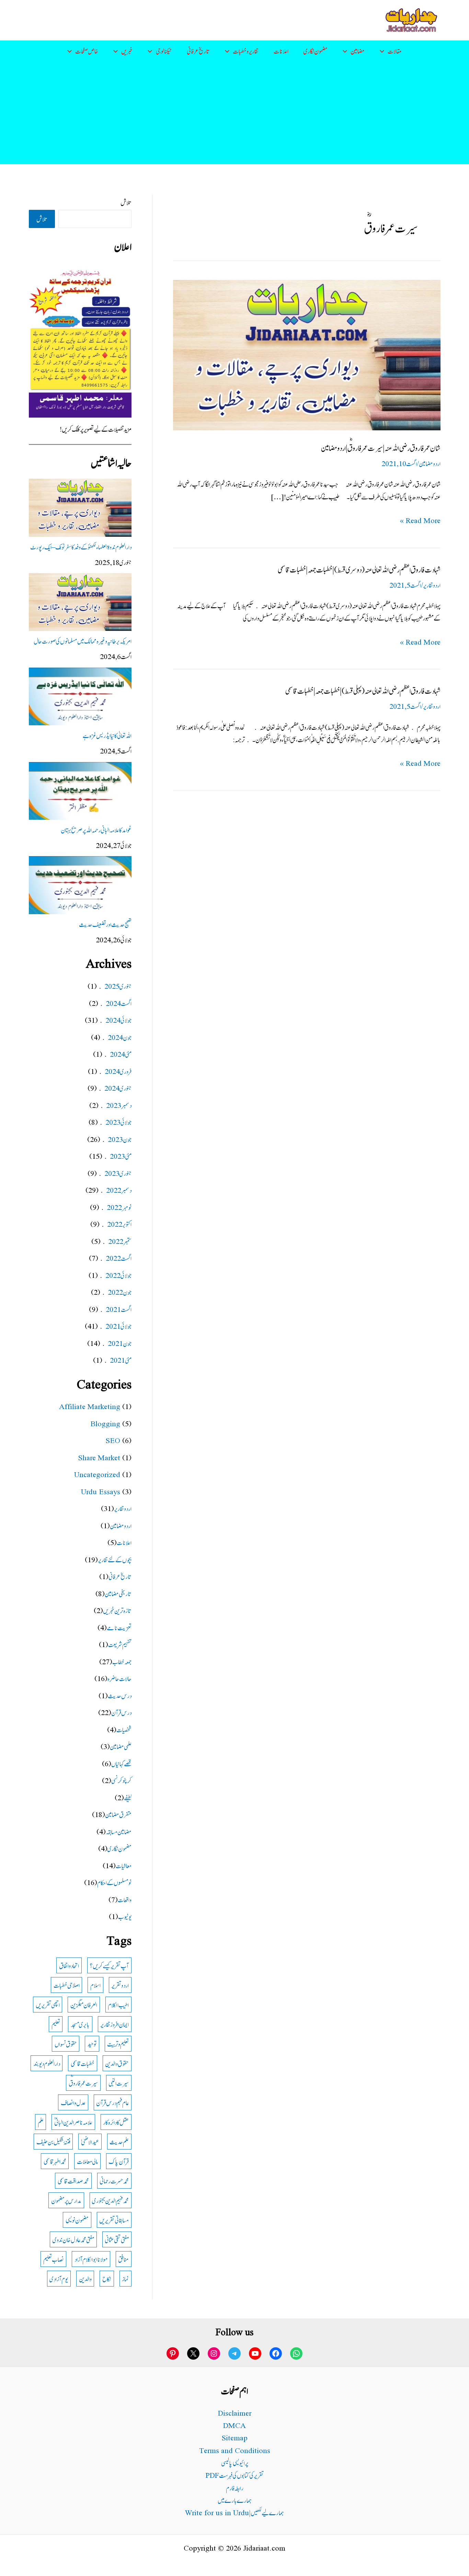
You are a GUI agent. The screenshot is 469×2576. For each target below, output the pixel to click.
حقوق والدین (117, 2063)
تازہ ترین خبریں (117, 1610)
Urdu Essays (101, 1491)
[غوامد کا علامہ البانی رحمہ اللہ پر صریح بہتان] (80, 791)
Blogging (105, 1423)
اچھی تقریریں (48, 2004)
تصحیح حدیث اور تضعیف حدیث (105, 924)
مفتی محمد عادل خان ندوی (73, 2239)
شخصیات (124, 1729)
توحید (92, 2044)
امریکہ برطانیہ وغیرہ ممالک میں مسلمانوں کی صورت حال (83, 641)
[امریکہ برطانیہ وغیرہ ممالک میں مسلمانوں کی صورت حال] (80, 602)
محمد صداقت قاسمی (73, 2181)
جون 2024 (120, 1037)
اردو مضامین (430, 463)
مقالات (395, 51)
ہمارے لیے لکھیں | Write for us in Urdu (235, 2512)
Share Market (99, 1457)
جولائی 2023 (118, 1122)
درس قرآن (121, 1712)
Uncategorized (97, 1474)
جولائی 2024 (118, 1020)
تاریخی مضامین (118, 1593)
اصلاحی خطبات (67, 1985)
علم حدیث (119, 2141)
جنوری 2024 (118, 1088)
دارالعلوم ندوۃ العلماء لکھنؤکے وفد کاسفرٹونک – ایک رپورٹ (81, 547)
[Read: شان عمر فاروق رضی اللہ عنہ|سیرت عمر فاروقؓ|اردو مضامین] (307, 354)
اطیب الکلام (118, 2004)
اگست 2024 (119, 1003)
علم (41, 2122)
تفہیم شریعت (120, 1644)
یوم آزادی (59, 2278)
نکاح (107, 2278)
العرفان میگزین (84, 2004)
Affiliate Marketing (90, 1406)
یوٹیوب (125, 1916)
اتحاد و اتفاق (69, 1965)
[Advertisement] (235, 113)
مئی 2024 (121, 1054)
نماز (125, 2278)
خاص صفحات (87, 51)
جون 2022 (120, 1292)
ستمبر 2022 (120, 1241)
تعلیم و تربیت (118, 2044)
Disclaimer (235, 2413)
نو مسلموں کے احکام (114, 1882)
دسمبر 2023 (119, 1105)
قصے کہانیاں (121, 1763)
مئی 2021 (121, 1360)
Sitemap (235, 2437)
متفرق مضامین (118, 1814)
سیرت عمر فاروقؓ (83, 2083)
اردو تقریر (120, 1985)
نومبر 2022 (119, 1207)
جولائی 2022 (118, 1275)
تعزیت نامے (119, 1627)
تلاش (126, 202)
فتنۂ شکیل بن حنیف (53, 2141)
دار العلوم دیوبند (47, 2063)
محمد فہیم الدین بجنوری (110, 2200)
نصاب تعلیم (54, 2259)
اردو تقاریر (432, 585)
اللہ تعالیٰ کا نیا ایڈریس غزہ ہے (107, 735)
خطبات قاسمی (83, 2063)
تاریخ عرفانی (198, 51)
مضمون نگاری (316, 51)
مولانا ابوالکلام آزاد (91, 2259)
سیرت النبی (119, 2083)
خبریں (127, 51)
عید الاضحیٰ (90, 2141)
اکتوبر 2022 (119, 1224)
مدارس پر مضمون (66, 2200)
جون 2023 (120, 1139)
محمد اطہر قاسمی (55, 2161)
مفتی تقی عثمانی (117, 2239)
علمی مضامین (121, 1746)
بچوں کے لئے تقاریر (115, 1559)
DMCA (235, 2425)
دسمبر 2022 (119, 1190)
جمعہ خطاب (122, 1661)
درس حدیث (120, 1695)
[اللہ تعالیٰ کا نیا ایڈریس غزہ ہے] (80, 696)
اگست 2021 (119, 1309)
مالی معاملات (87, 2161)
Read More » (420, 520)
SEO (113, 1440)
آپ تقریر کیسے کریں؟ (109, 1965)
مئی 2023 (121, 1156)
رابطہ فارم (235, 2488)
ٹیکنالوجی (164, 51)
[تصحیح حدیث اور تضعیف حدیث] (80, 885)
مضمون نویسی (77, 2220)
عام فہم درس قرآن (112, 2102)
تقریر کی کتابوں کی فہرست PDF (235, 2475)
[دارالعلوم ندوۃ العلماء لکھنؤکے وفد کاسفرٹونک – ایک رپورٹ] (80, 508)
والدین (85, 2278)
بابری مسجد (80, 2024)
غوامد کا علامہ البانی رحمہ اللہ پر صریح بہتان (96, 830)
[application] (384, 51)
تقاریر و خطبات (246, 51)
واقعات (125, 1899)
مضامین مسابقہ (119, 1831)
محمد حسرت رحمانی (114, 2181)
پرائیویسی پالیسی (235, 2462)
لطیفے (128, 1797)
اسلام (95, 1985)
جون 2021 (120, 1343)
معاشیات (124, 1865)
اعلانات (281, 51)
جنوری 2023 (118, 1173)
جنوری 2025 (118, 986)
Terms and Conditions (235, 2450)
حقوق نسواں (66, 2044)
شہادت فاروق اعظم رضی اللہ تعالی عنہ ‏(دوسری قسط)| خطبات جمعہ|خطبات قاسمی (359, 569)
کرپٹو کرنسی (121, 1780)
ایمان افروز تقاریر (115, 2024)
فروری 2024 (118, 1071)
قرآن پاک (119, 2161)
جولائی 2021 (118, 1326)
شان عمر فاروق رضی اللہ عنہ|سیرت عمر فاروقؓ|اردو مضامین (381, 447)
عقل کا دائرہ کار (116, 2122)
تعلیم (56, 2024)
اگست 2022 (119, 1258)
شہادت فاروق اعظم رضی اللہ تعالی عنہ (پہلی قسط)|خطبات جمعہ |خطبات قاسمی (363, 690)
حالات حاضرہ (119, 1678)
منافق (123, 2259)
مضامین (358, 51)
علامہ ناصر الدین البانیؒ (73, 2122)
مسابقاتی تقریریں (114, 2220)
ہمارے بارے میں (235, 2500)
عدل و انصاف (73, 2102)
